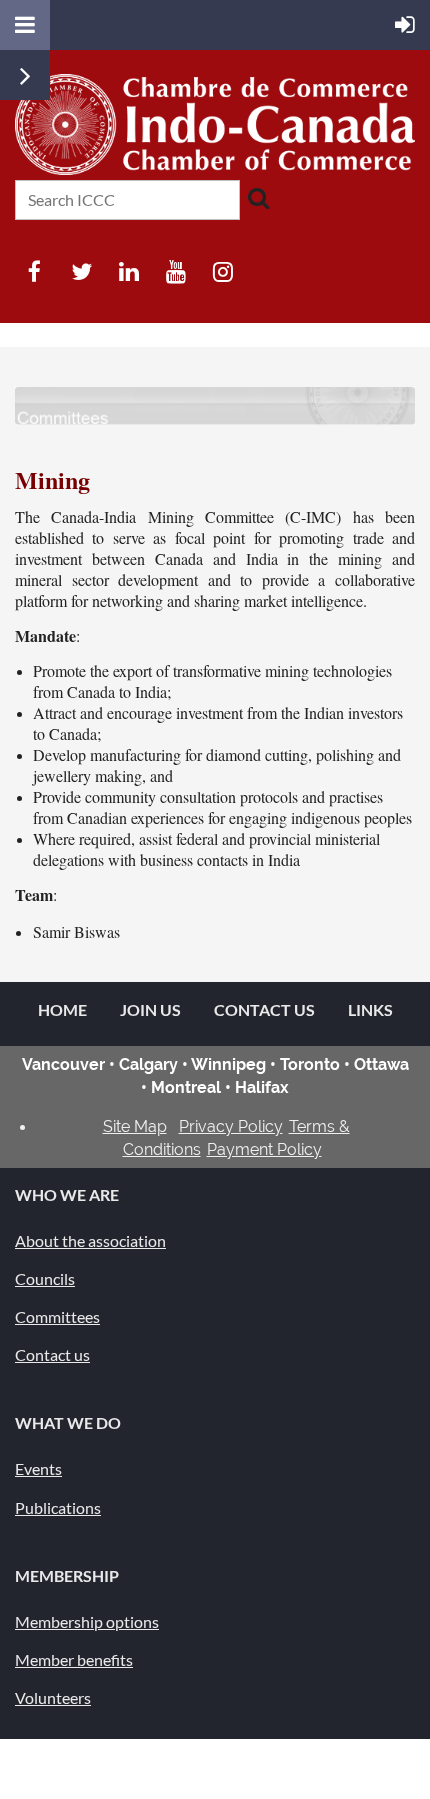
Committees (57, 1316)
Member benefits (74, 1659)
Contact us (52, 1354)
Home (62, 1009)
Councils (45, 1278)
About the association (90, 1240)
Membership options (87, 1621)
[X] (81, 271)
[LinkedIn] (128, 271)
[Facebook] (34, 271)
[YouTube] (175, 271)
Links (370, 1009)
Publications (58, 1507)
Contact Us (264, 1009)
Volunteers (53, 1697)
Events (38, 1468)
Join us (150, 1009)
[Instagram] (222, 271)
